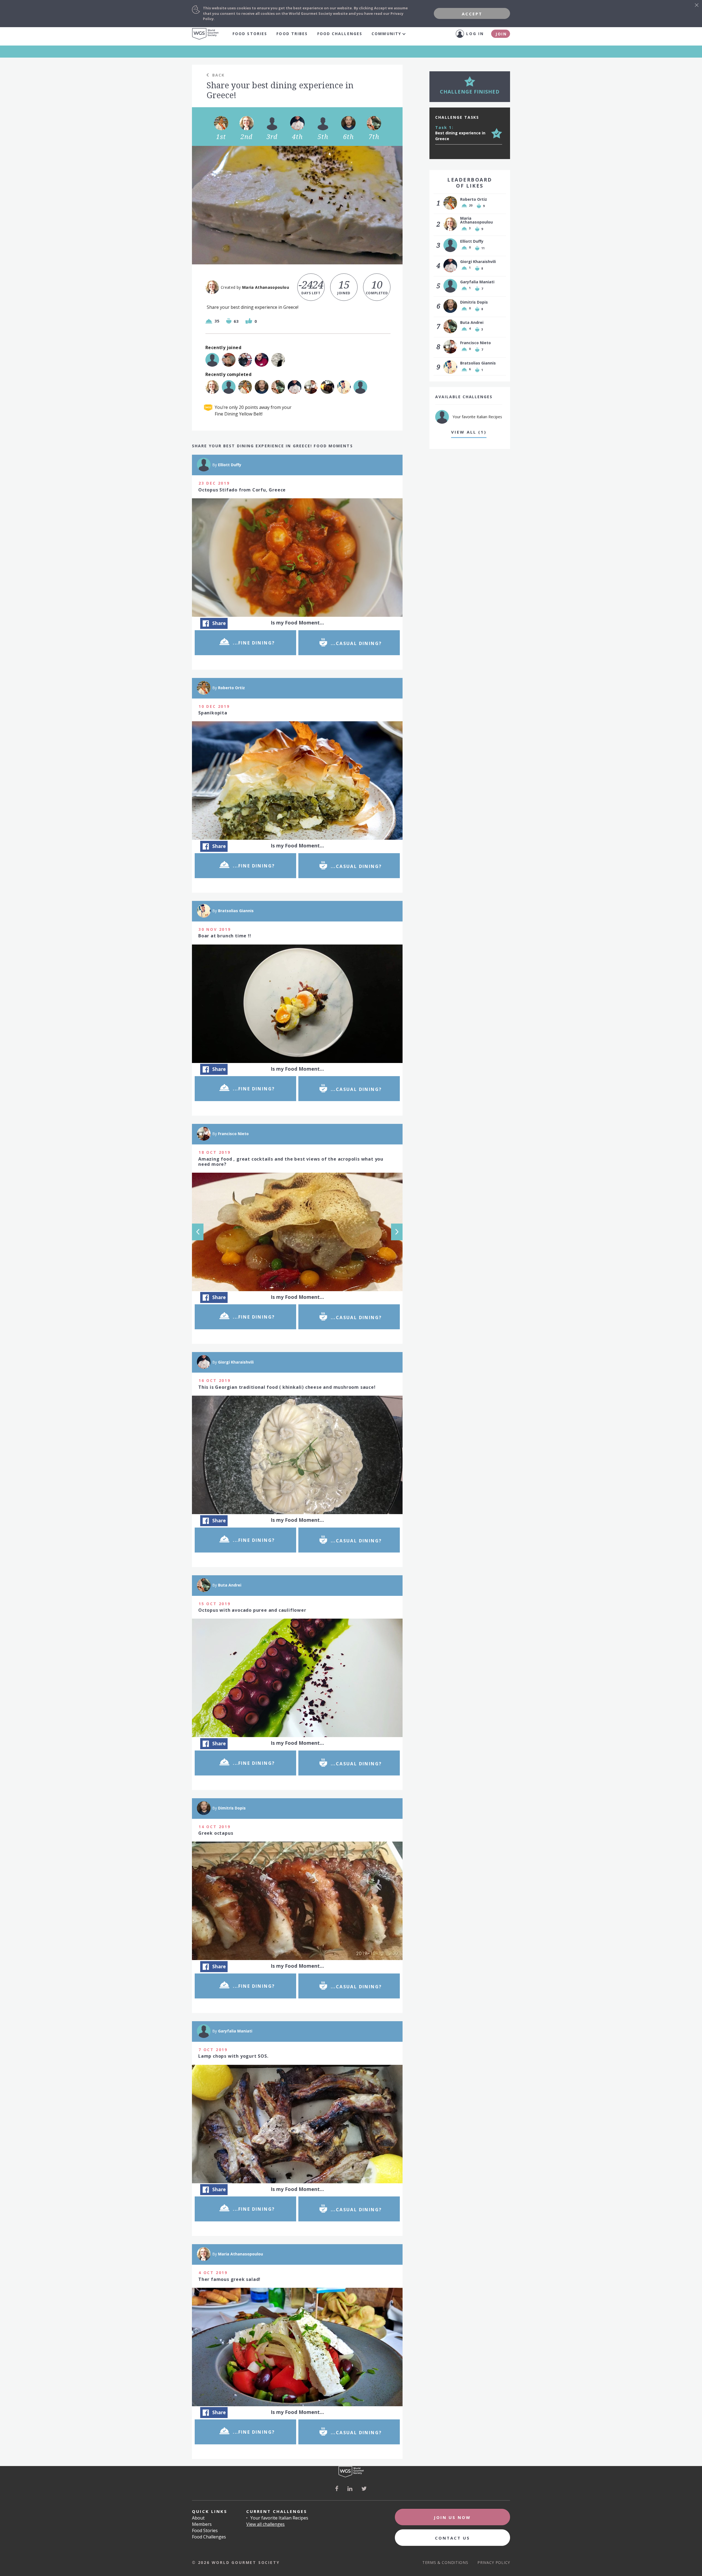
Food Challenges (340, 34)
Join (501, 34)
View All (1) (469, 432)
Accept (472, 14)
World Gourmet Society (205, 34)
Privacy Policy (494, 2562)
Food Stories (250, 34)
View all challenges (265, 2524)
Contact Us (452, 2538)
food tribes (292, 34)
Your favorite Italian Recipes (279, 2518)
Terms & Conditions (445, 2562)
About (198, 2518)
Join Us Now (452, 2517)
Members (202, 2524)
